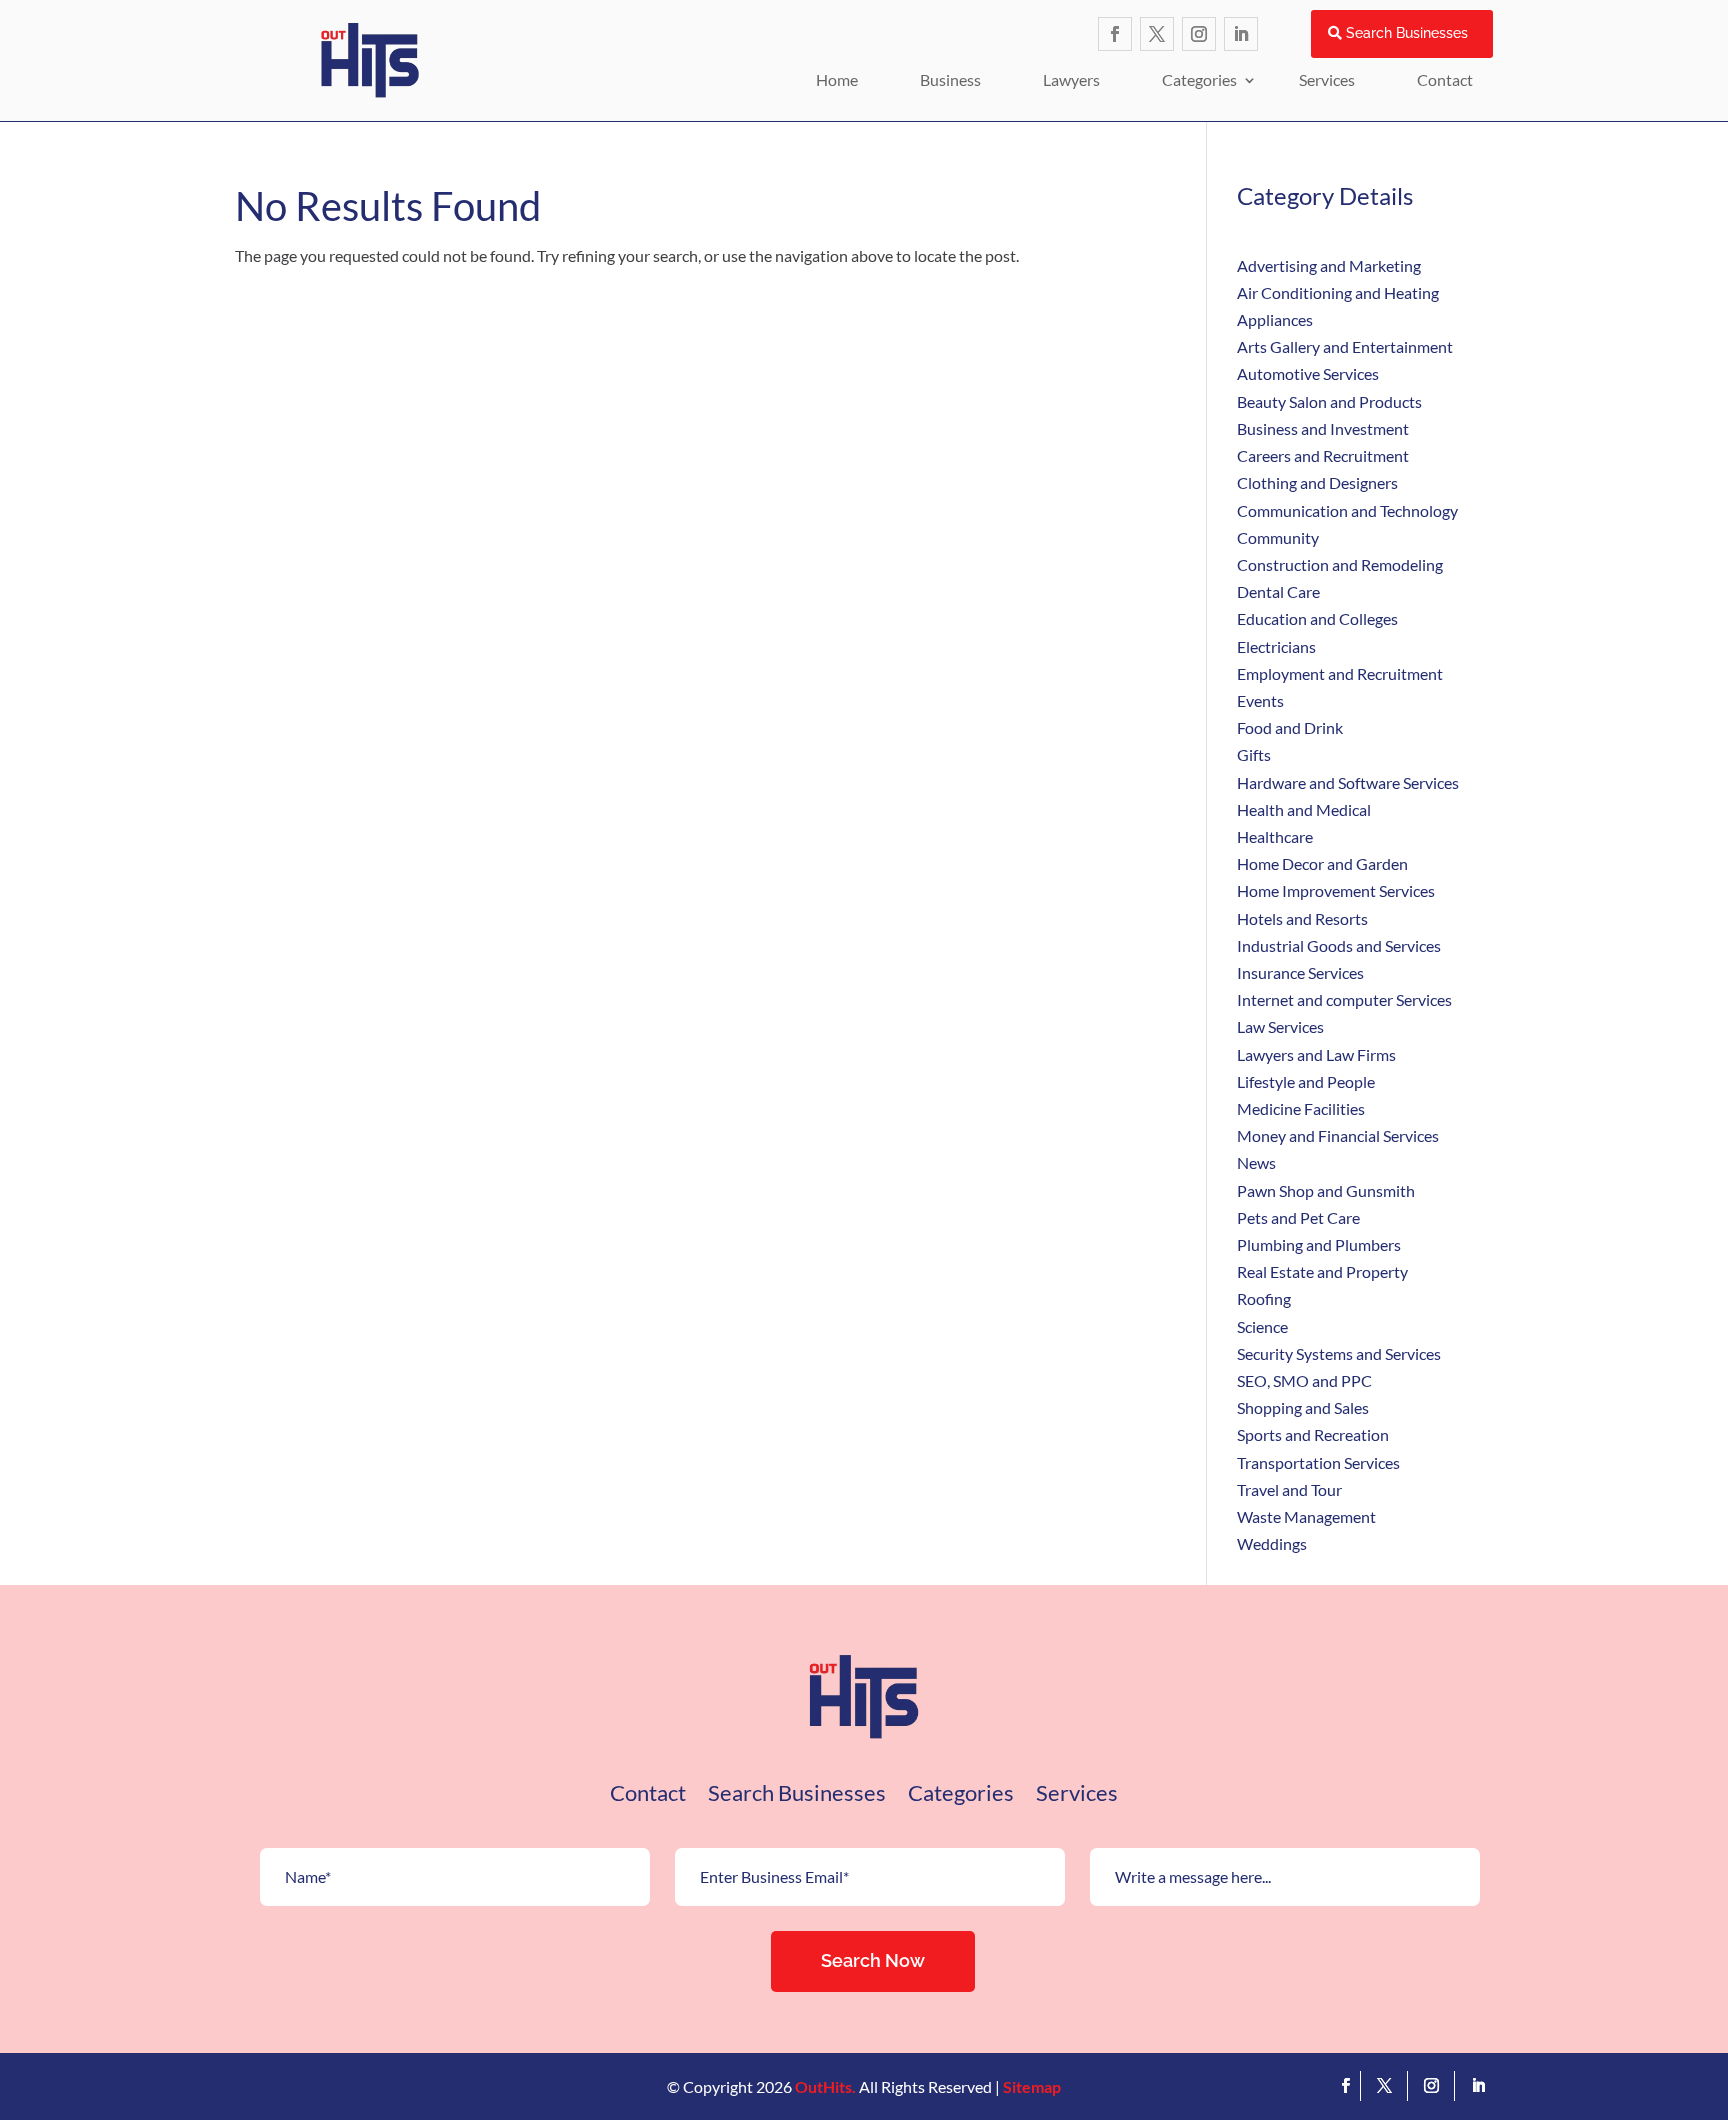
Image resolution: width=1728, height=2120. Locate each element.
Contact (1445, 79)
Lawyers (1071, 79)
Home (837, 79)
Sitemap (1032, 2086)
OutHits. (825, 2086)
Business (950, 79)
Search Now (873, 1960)
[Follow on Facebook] (1115, 34)
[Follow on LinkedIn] (1241, 34)
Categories (1199, 79)
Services (1327, 79)
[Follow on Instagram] (1199, 34)
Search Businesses (1407, 33)
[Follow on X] (1157, 34)
